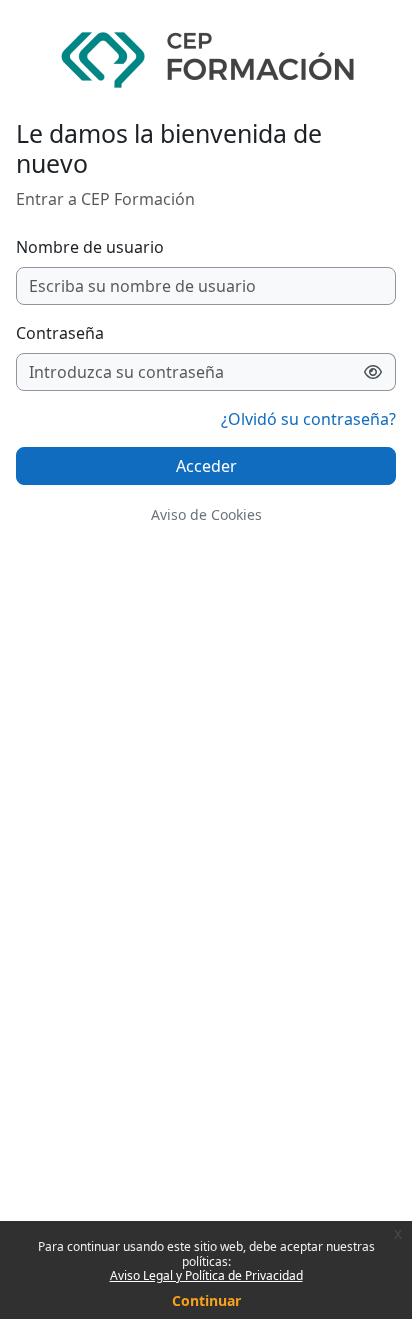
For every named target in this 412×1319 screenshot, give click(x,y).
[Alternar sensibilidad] (373, 372)
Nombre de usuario (90, 247)
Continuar (206, 1300)
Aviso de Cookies (206, 514)
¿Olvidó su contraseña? (308, 419)
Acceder (206, 466)
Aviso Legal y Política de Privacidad (206, 1275)
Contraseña (60, 333)
